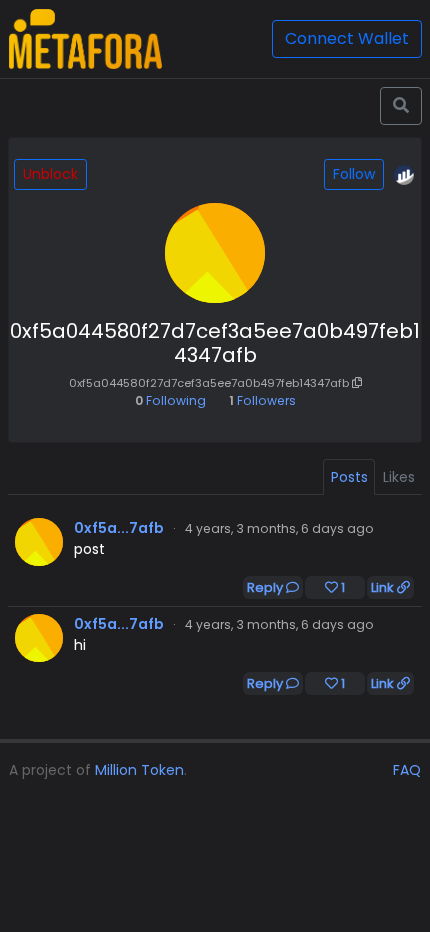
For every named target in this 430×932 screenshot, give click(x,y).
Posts (349, 477)
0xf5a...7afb (119, 528)
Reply (266, 587)
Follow (354, 174)
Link (384, 587)
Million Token (139, 770)
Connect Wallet (347, 38)
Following (170, 400)
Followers (262, 400)
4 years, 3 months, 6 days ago (279, 528)
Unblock (50, 174)
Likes (399, 477)
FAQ (407, 770)
